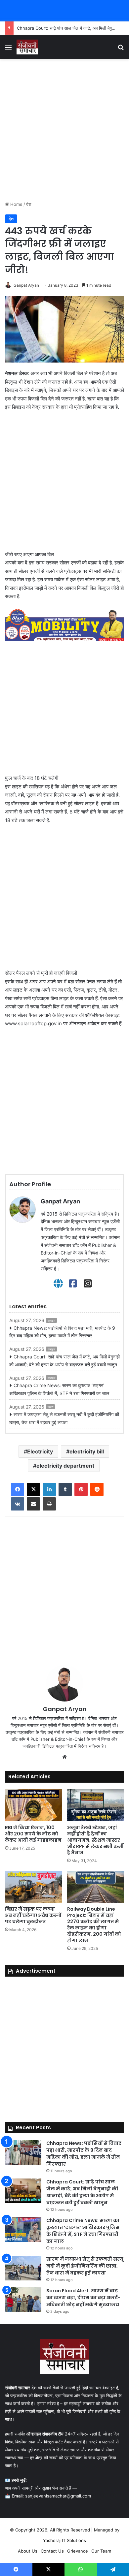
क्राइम (51, 1320)
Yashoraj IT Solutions (64, 2540)
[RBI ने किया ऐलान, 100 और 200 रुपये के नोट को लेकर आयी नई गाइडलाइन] (33, 1805)
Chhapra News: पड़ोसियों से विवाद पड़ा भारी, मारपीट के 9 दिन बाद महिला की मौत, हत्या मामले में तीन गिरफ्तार (62, 1332)
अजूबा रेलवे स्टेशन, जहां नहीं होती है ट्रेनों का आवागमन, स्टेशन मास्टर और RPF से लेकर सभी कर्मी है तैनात (95, 1840)
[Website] (58, 1284)
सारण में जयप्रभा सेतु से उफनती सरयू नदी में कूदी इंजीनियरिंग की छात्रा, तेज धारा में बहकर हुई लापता (64, 1418)
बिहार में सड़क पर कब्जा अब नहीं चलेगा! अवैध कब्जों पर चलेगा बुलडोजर (33, 1915)
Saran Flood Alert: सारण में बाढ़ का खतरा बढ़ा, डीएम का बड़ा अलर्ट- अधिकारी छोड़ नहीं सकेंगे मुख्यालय (83, 2298)
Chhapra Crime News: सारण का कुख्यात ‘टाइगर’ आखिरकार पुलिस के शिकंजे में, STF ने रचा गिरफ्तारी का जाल (59, 1389)
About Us (28, 2551)
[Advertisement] (64, 130)
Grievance (78, 2551)
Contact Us (52, 2551)
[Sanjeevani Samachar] (27, 47)
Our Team (101, 2551)
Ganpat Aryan (26, 285)
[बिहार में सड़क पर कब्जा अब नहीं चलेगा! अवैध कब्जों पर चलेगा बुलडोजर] (33, 1887)
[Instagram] (88, 1284)
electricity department (65, 1466)
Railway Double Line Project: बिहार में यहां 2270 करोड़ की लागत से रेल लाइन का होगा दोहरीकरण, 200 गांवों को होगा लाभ (94, 1925)
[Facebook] (73, 1284)
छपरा (50, 1407)
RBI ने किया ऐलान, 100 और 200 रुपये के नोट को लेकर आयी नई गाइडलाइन (33, 1834)
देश (29, 204)
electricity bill (87, 1451)
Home (16, 204)
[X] (33, 1489)
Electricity (40, 1451)
